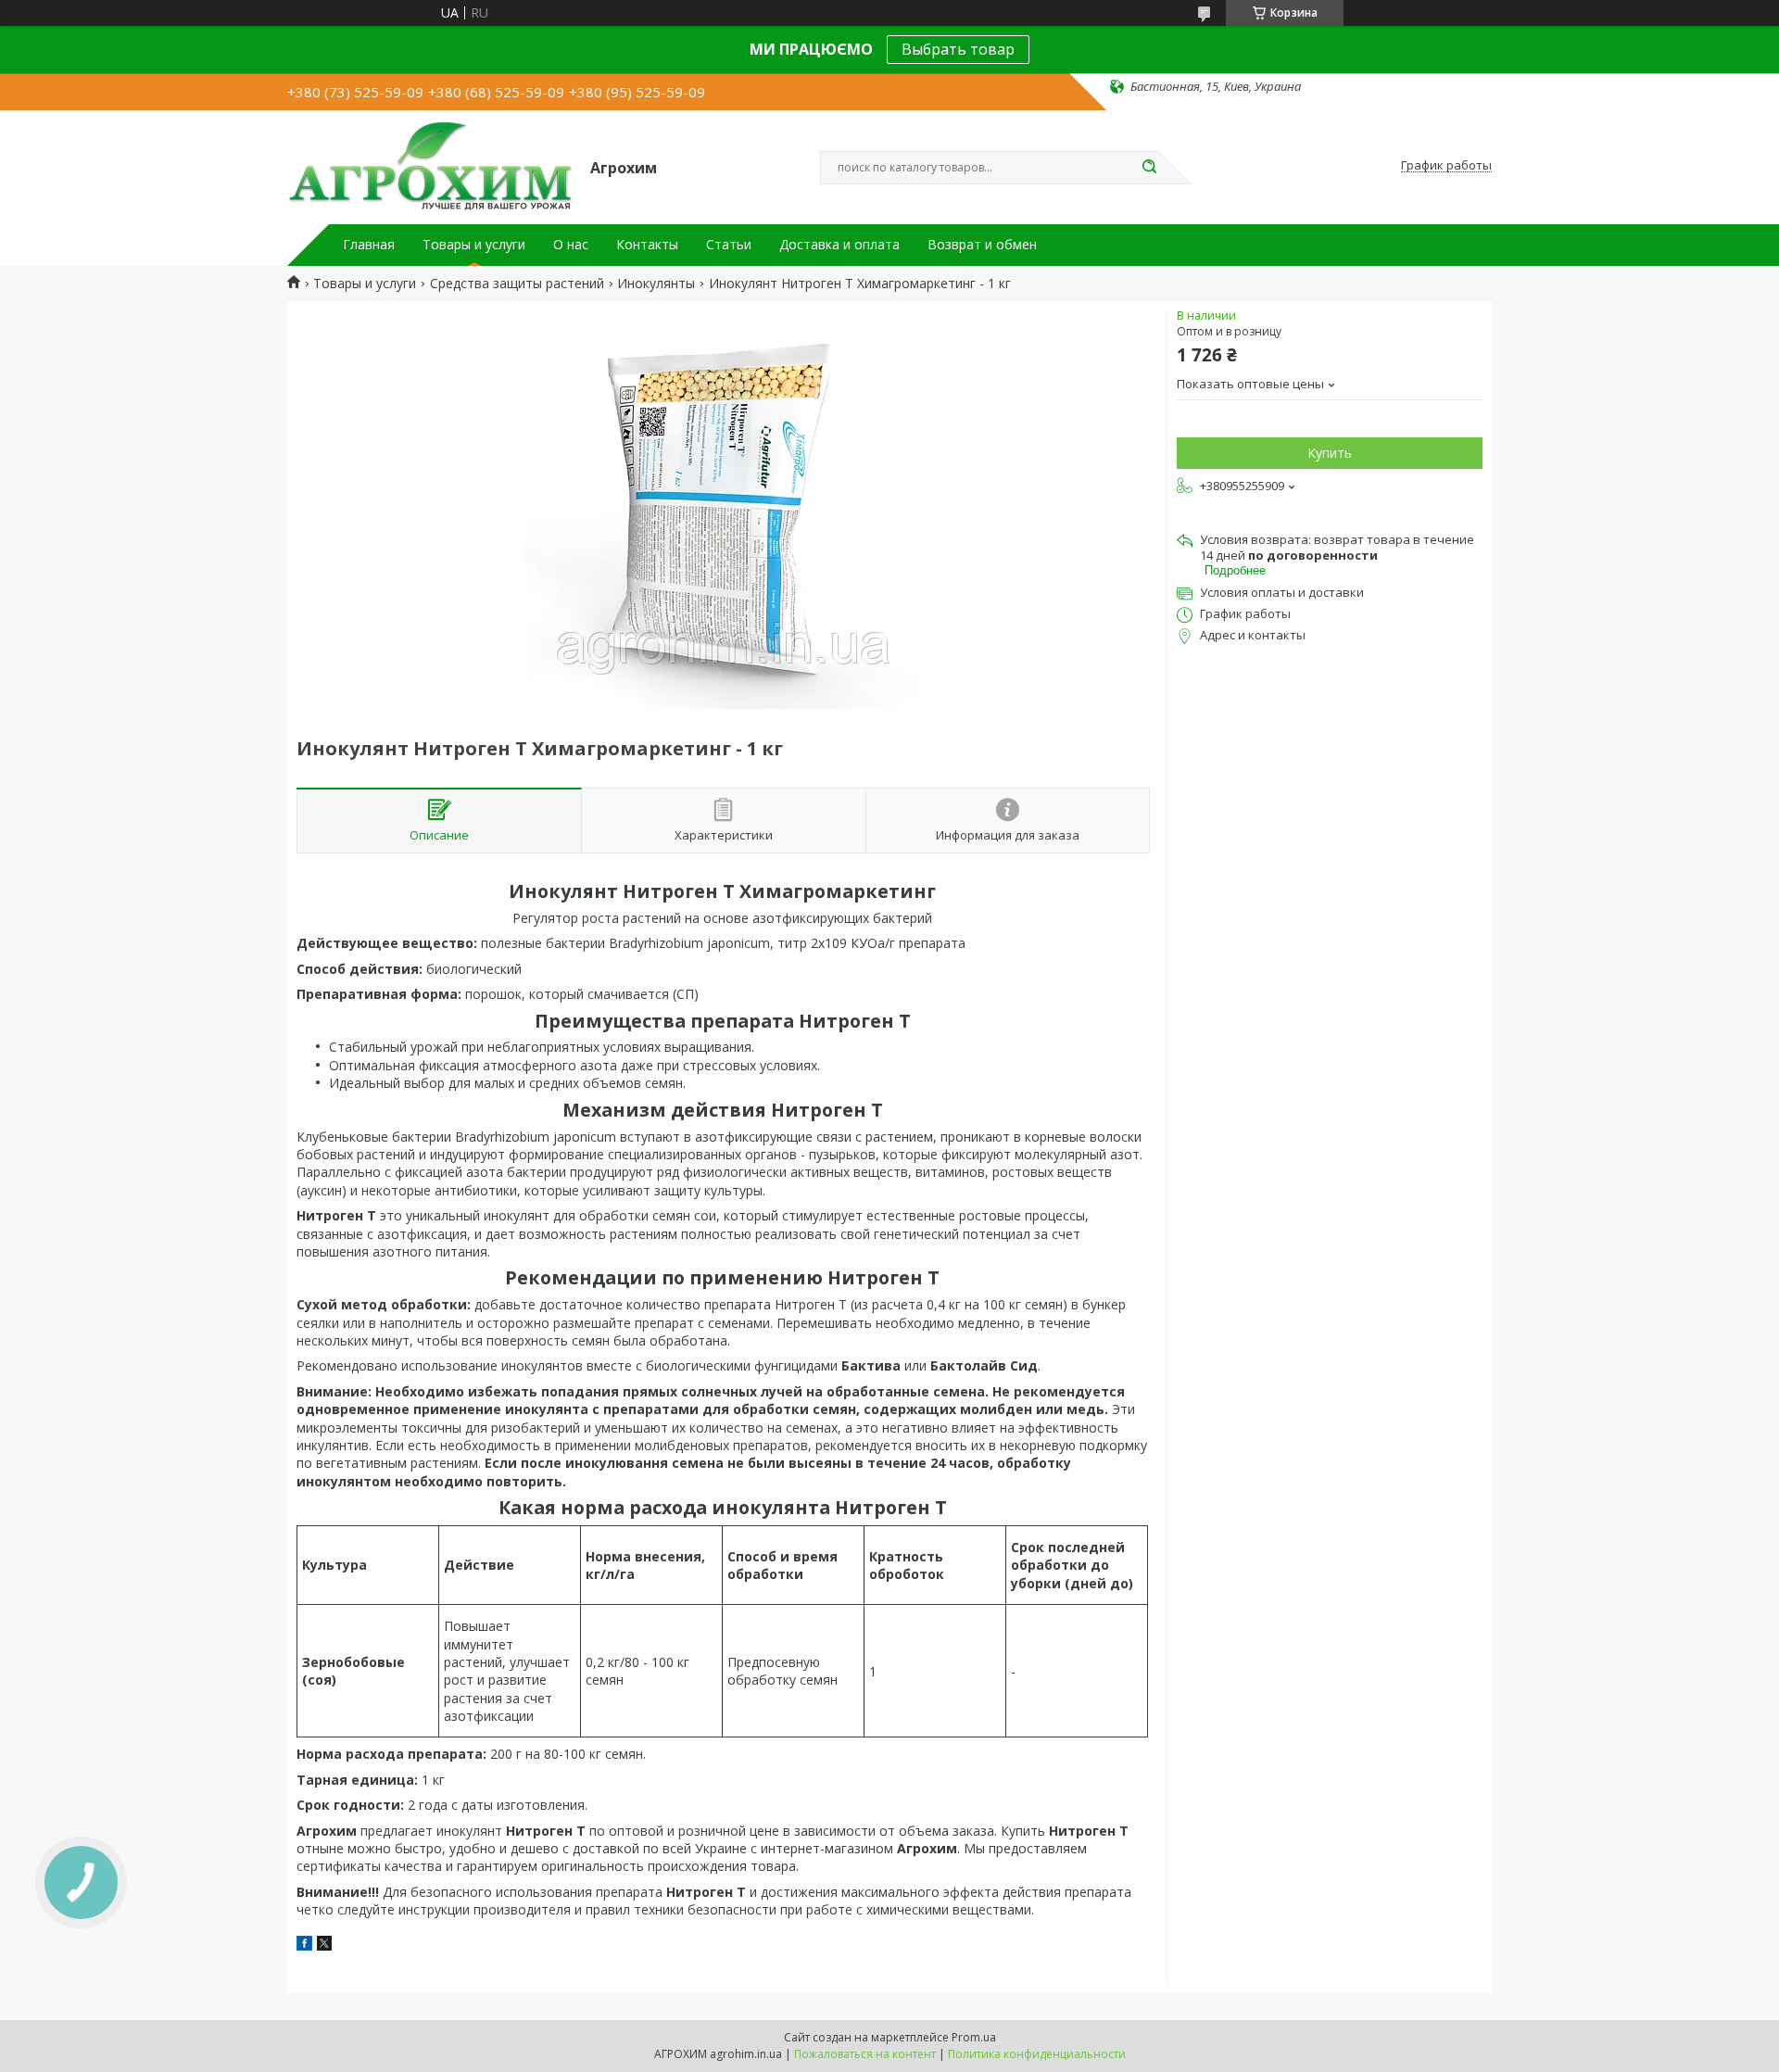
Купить (1330, 453)
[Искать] (1149, 168)
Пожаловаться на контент (865, 2054)
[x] (324, 1946)
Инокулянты (656, 284)
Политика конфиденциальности (1037, 2054)
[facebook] (304, 1946)
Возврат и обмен (982, 245)
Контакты (647, 245)
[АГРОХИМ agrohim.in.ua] (430, 166)
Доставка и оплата (839, 245)
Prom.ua (974, 2037)
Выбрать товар (958, 49)
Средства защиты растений (517, 284)
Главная (369, 245)
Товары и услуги (474, 245)
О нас (571, 245)
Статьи (729, 245)
